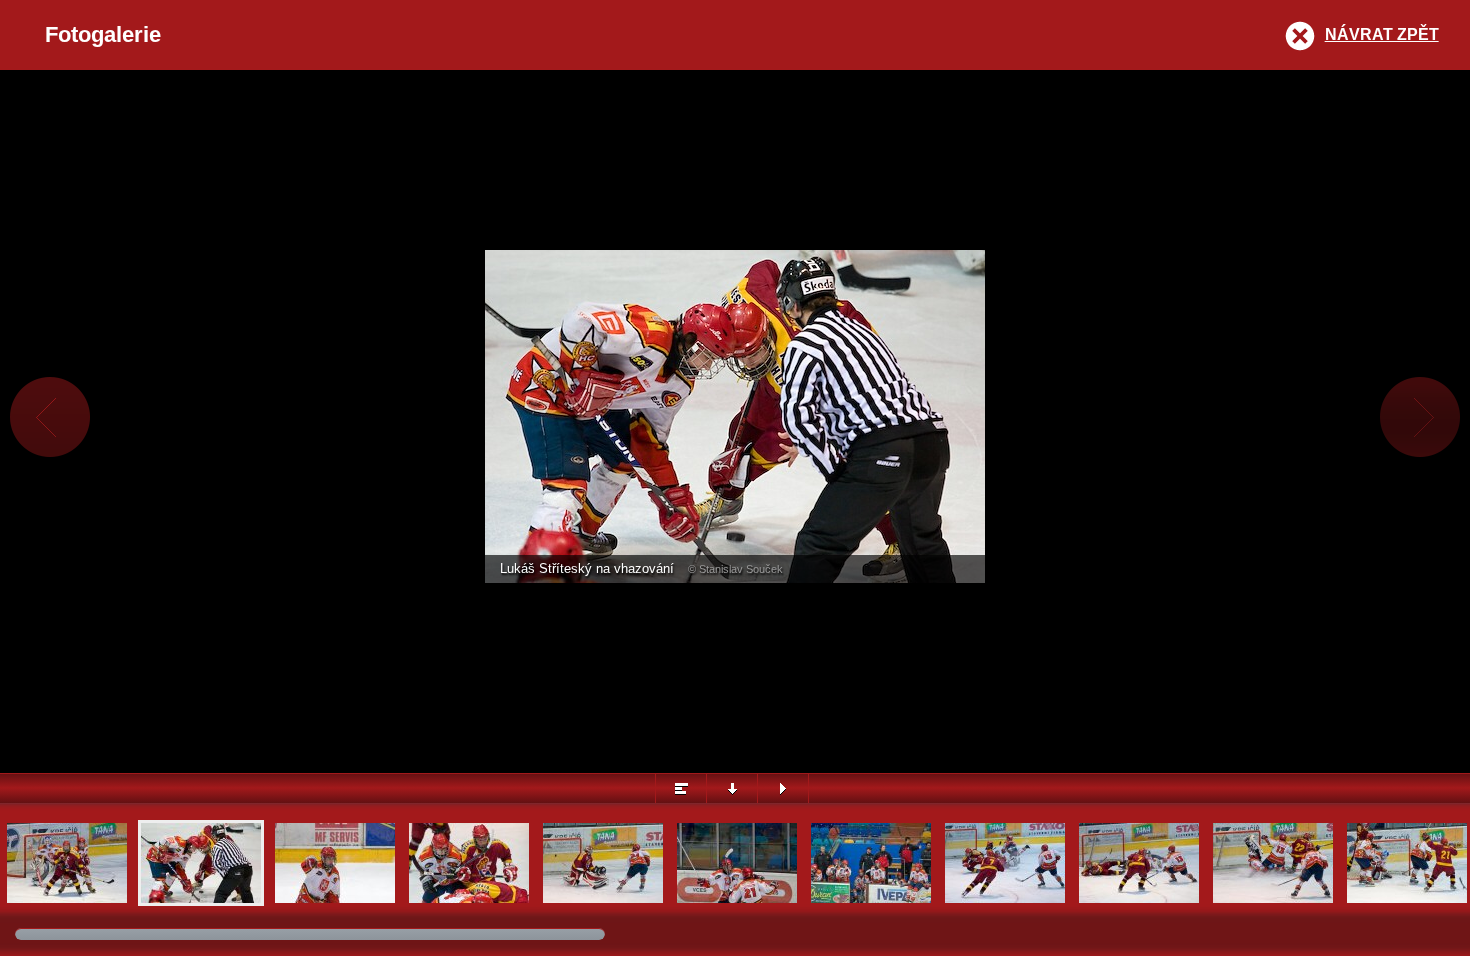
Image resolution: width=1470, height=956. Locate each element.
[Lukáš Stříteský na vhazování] (201, 900)
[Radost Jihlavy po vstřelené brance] (1407, 900)
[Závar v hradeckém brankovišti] (1273, 900)
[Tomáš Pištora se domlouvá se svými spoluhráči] (335, 900)
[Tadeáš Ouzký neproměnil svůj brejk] (1005, 900)
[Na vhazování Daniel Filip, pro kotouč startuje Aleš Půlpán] (469, 900)
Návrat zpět (1382, 34)
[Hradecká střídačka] (871, 900)
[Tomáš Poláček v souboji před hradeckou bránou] (67, 900)
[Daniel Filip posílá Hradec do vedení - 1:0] (603, 900)
